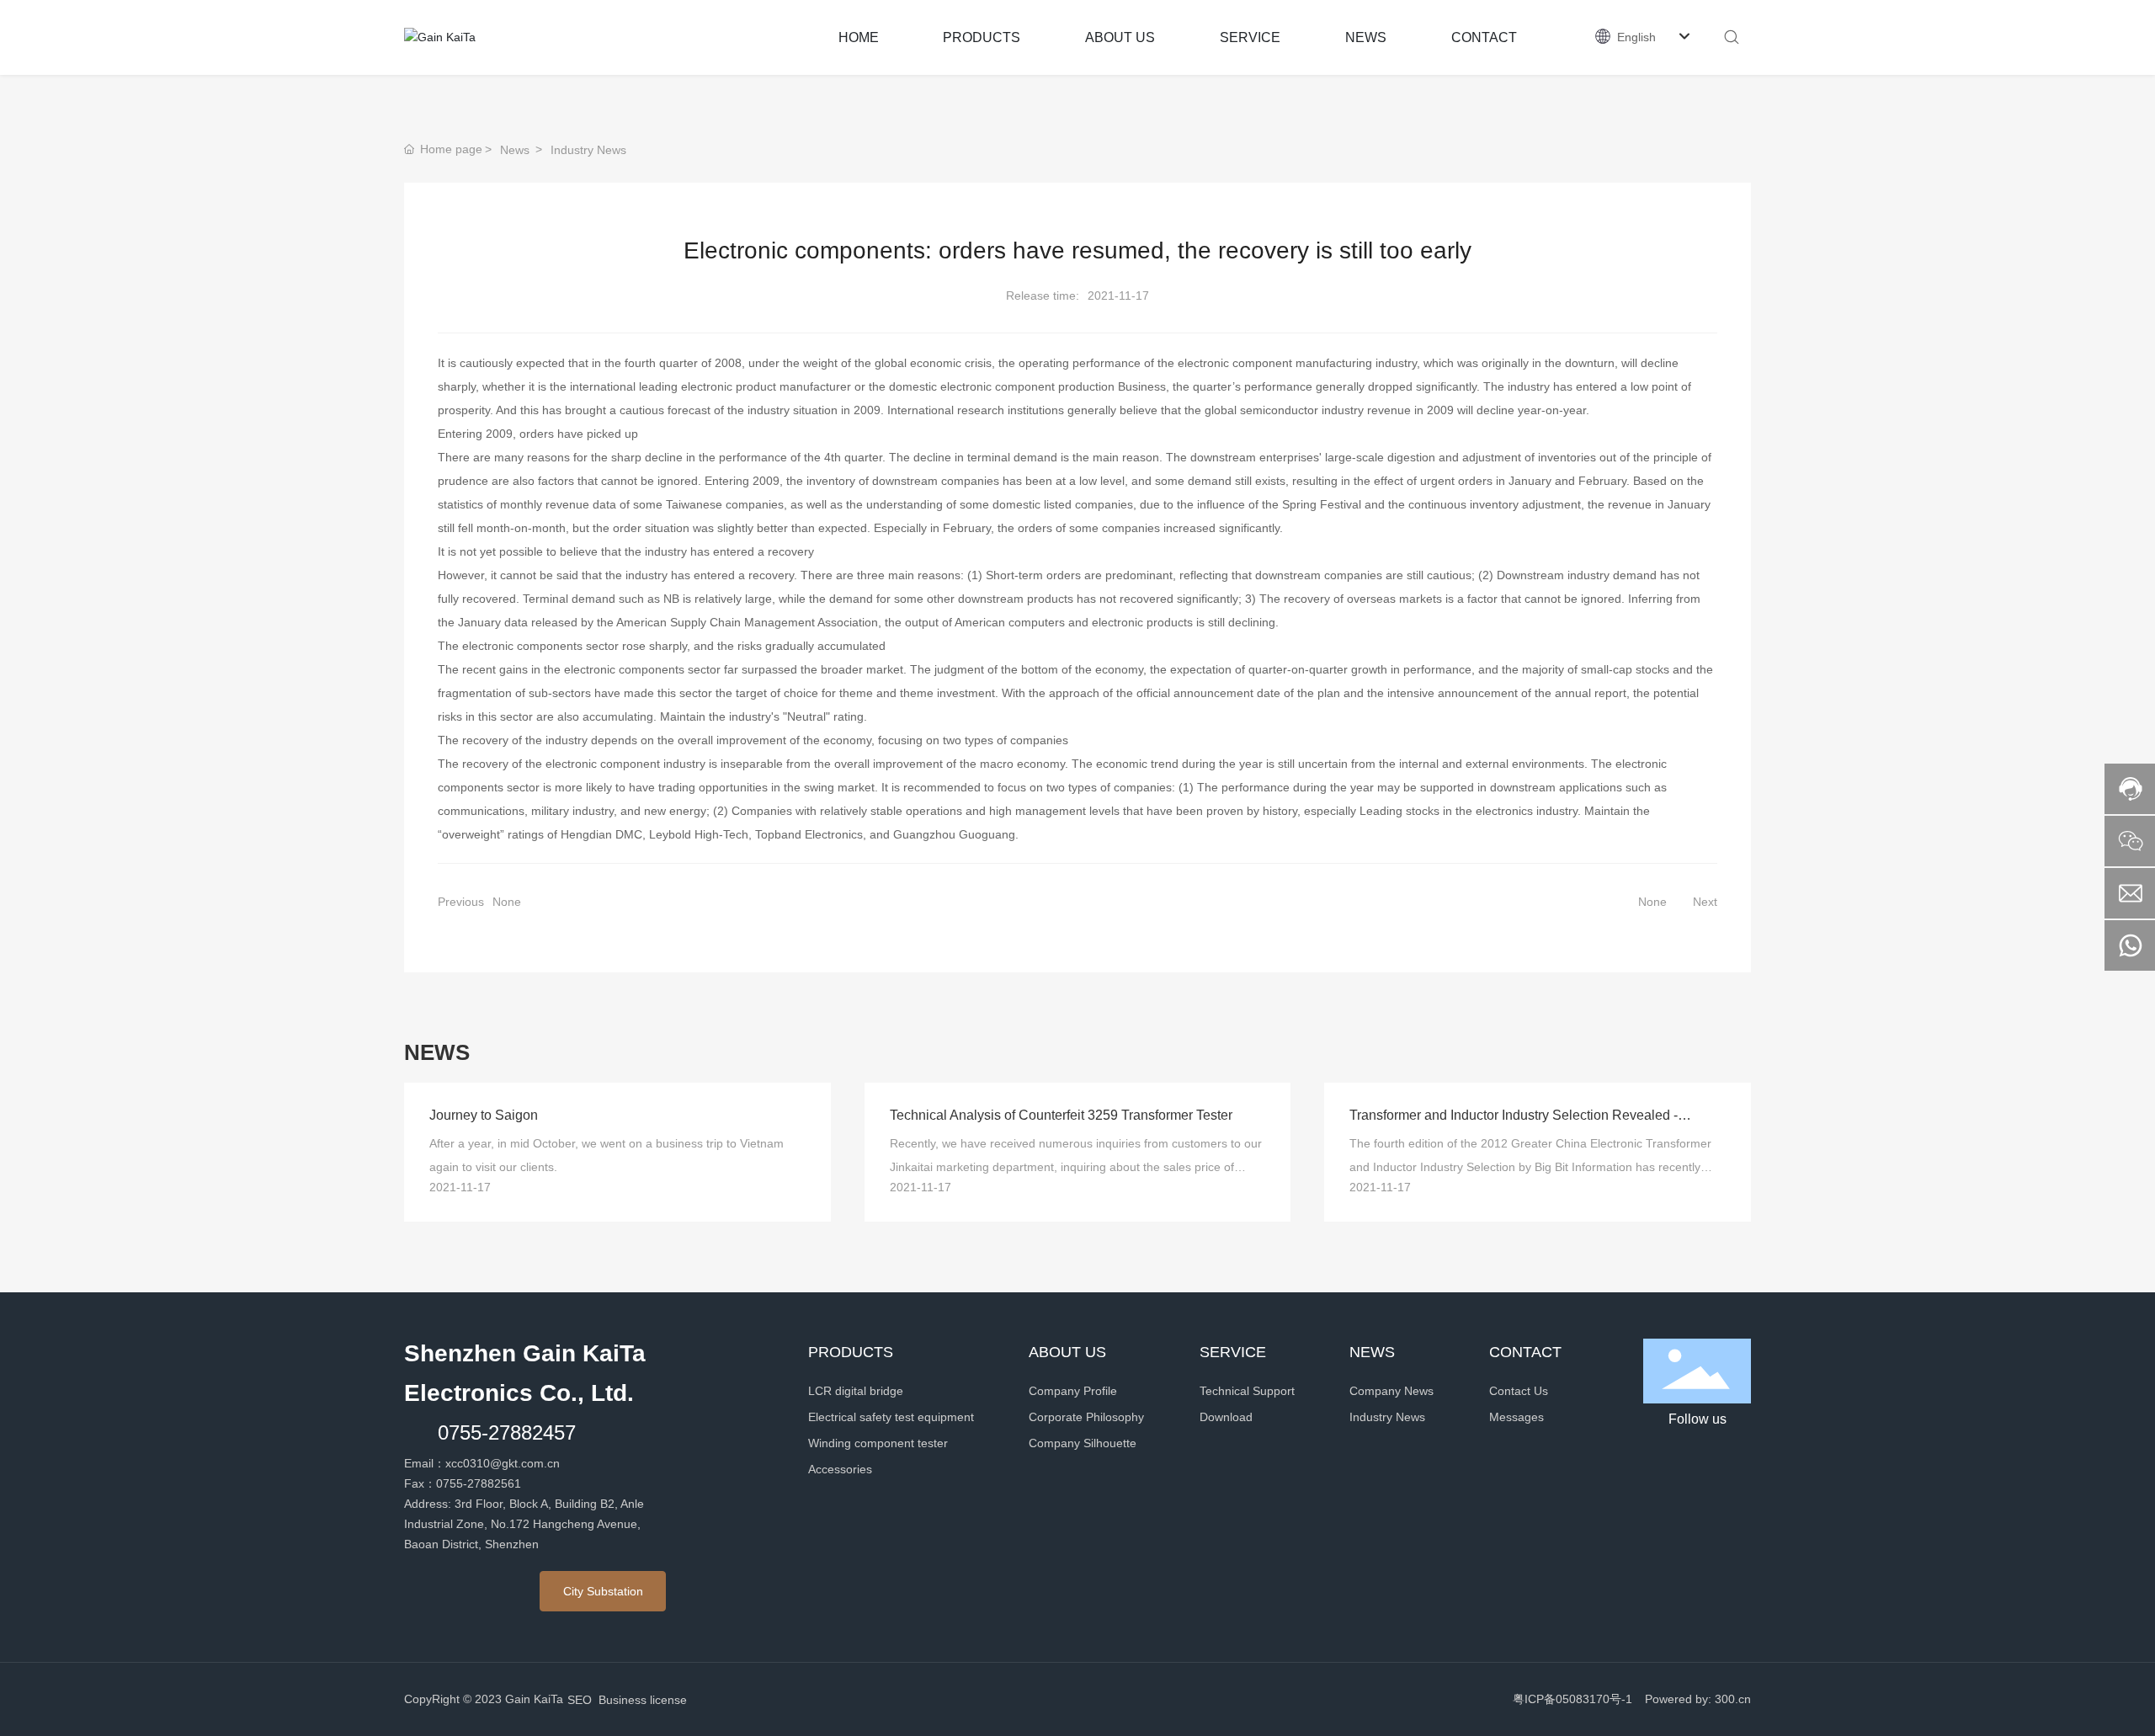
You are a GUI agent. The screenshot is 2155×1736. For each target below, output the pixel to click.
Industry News (588, 150)
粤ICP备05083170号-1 (1572, 1699)
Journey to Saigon (484, 1115)
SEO (580, 1700)
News (515, 150)
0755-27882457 (507, 1432)
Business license (643, 1700)
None (507, 902)
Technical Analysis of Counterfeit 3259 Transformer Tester (1061, 1115)
